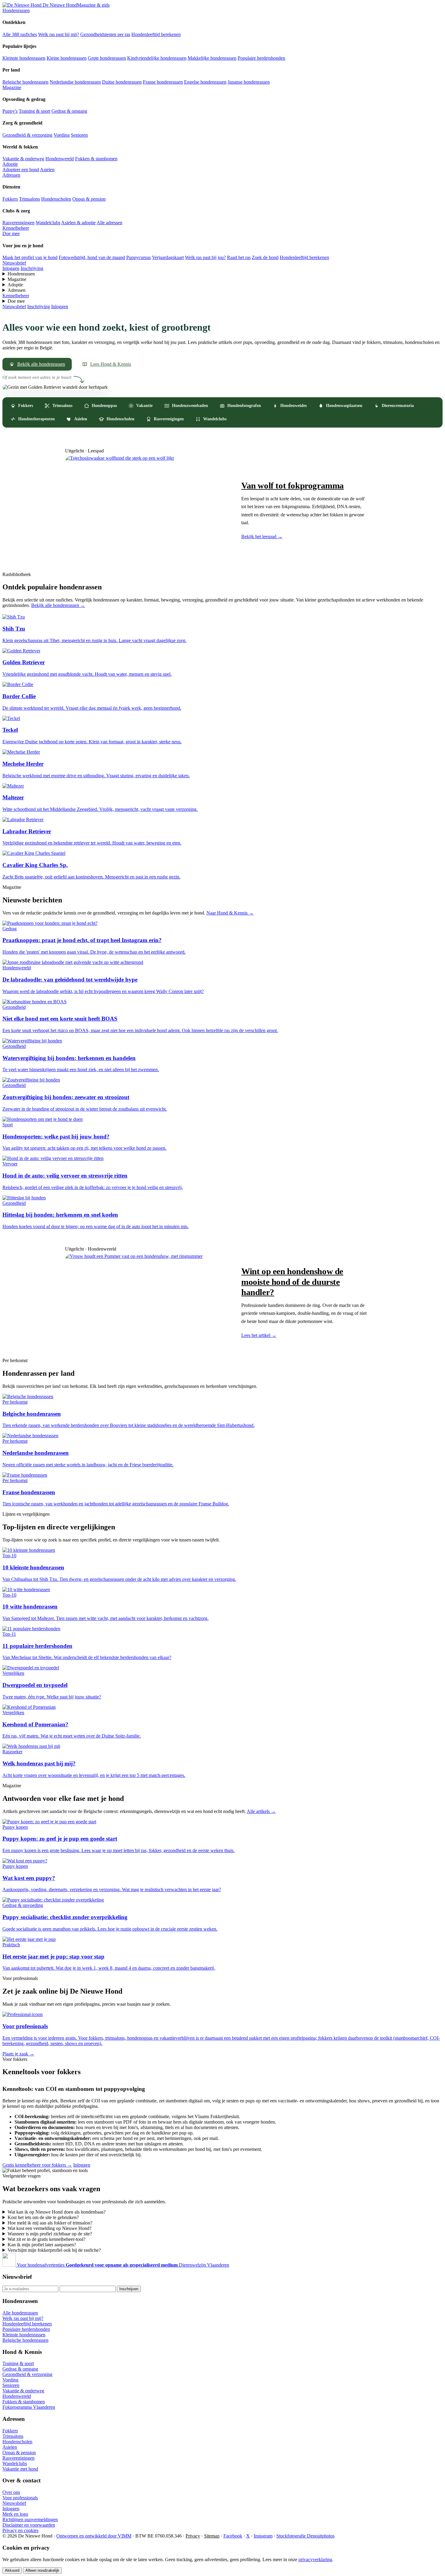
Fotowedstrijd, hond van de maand (92, 257)
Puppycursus (138, 257)
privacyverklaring (315, 2559)
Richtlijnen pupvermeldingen (30, 2519)
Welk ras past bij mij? (59, 34)
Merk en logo (15, 2514)
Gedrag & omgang (69, 111)
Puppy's (10, 111)
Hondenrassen (16, 10)
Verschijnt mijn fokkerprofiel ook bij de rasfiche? (54, 2250)
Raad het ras (239, 257)
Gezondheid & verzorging (27, 135)
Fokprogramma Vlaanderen (29, 2407)
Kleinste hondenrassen (24, 58)
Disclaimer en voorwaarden (29, 2525)
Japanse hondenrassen (249, 82)
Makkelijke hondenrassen (212, 58)
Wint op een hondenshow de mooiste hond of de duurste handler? (292, 1281)
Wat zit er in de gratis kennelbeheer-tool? (46, 2239)
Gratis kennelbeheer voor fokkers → (37, 2165)
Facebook (233, 2536)
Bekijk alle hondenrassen (41, 364)
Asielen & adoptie (78, 223)
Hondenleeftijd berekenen (156, 34)
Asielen (47, 170)
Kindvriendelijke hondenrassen (157, 58)
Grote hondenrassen (107, 58)
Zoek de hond (265, 257)
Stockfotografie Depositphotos (305, 2536)
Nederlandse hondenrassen (75, 82)
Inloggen (11, 268)
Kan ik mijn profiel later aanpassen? (42, 2245)
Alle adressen (109, 223)
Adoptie (10, 164)
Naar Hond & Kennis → (230, 913)
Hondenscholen (56, 199)
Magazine (12, 87)
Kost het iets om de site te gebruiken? (43, 2217)
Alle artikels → (261, 1811)
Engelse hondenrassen (205, 82)
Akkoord (12, 2570)
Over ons (11, 2492)
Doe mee (11, 233)
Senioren (79, 135)
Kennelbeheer (16, 228)
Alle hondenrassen (20, 2313)
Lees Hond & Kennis (111, 364)
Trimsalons (30, 199)
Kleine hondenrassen (67, 58)
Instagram (263, 2536)
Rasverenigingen (18, 223)
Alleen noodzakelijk (42, 2570)
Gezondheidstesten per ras (105, 34)
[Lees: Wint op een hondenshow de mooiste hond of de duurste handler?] (147, 1302)
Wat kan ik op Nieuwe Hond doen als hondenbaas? (57, 2212)
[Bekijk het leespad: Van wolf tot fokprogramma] (147, 510)
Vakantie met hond (20, 2469)
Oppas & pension (89, 199)
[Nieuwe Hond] (10, 2265)
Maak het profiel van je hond (30, 257)
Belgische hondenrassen (25, 82)
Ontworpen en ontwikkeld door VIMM (94, 2536)
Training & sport (35, 111)
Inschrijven (129, 2289)
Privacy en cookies (20, 2530)
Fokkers (10, 199)
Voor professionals (20, 2498)
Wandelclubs (48, 223)
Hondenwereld (60, 159)
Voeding (62, 135)
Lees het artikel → (259, 1335)
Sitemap (212, 2536)
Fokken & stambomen (96, 159)
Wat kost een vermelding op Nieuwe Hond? (49, 2228)
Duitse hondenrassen (122, 82)
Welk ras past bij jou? (205, 257)
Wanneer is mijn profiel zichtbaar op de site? (50, 2234)
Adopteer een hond (21, 170)
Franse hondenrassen (163, 82)
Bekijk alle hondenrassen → (58, 605)
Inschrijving (32, 268)
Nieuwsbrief (14, 263)
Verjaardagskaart (168, 257)
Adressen (11, 175)
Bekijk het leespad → (262, 537)
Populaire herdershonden (261, 58)
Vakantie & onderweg (23, 159)
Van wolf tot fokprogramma (293, 485)
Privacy (193, 2536)
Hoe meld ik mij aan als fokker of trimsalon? (50, 2223)
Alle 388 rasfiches (20, 34)
